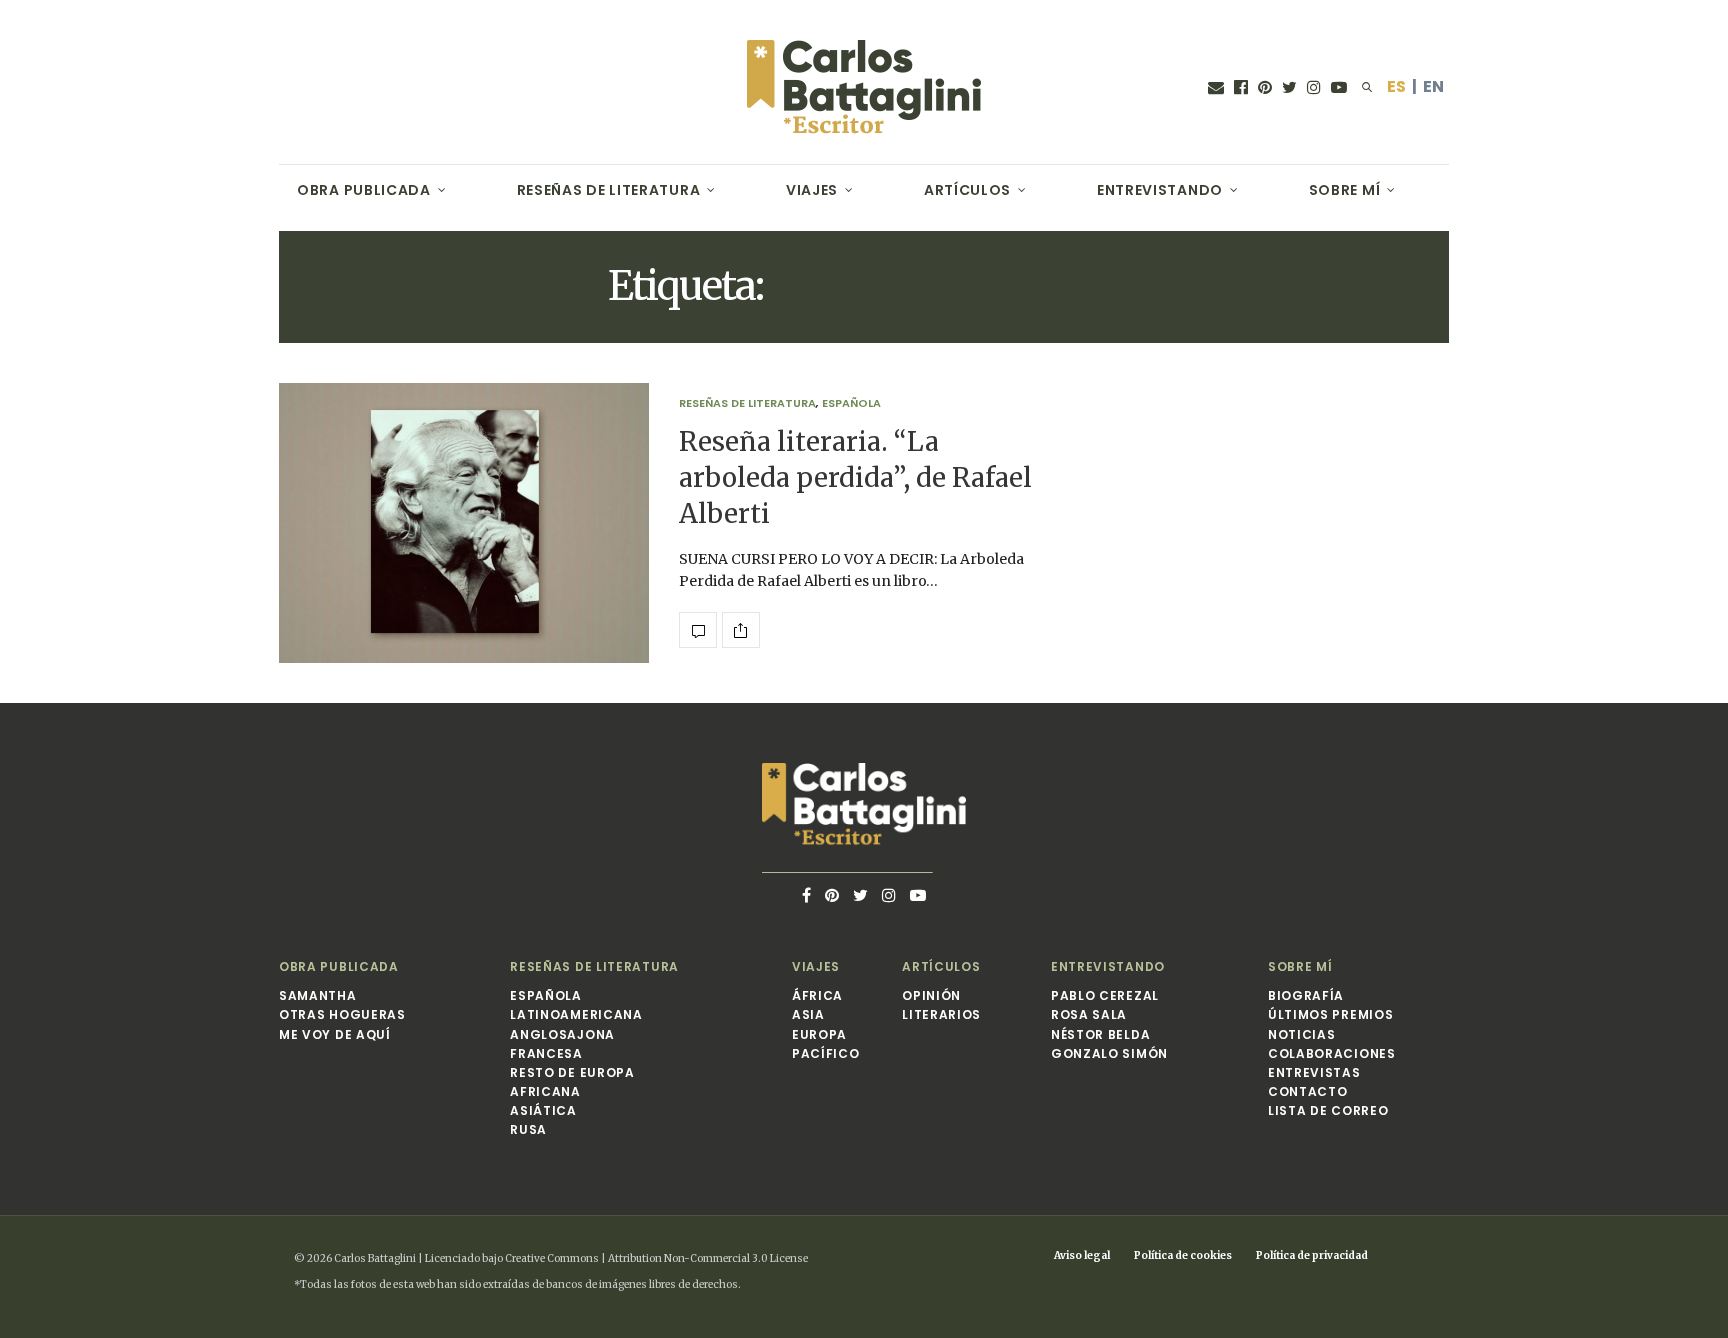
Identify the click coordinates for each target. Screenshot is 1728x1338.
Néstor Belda (1100, 1034)
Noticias (1302, 1034)
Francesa (546, 1053)
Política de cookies (1183, 1255)
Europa (819, 1034)
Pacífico (826, 1053)
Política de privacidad (1312, 1255)
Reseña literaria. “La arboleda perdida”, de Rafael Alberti (855, 478)
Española (851, 403)
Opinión (931, 995)
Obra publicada (364, 190)
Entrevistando (1160, 190)
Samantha (318, 995)
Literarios (941, 1014)
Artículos (967, 190)
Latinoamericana (576, 1014)
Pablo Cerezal (1105, 995)
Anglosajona (562, 1034)
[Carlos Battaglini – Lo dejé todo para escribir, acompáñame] (864, 87)
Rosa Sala (1089, 1014)
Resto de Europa (572, 1072)
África (817, 995)
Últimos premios (1331, 1014)
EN (1433, 86)
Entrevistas (1314, 1072)
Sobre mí (1345, 190)
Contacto (1308, 1091)
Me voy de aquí (335, 1034)
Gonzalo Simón (1109, 1053)
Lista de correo (1328, 1110)
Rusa (528, 1129)
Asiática (543, 1110)
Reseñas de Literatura (609, 190)
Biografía (1306, 995)
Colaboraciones (1332, 1053)
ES (1396, 86)
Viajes (812, 190)
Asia (808, 1014)
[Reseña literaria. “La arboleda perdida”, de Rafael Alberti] (464, 523)
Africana (545, 1091)
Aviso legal (1082, 1255)
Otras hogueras (342, 1014)
